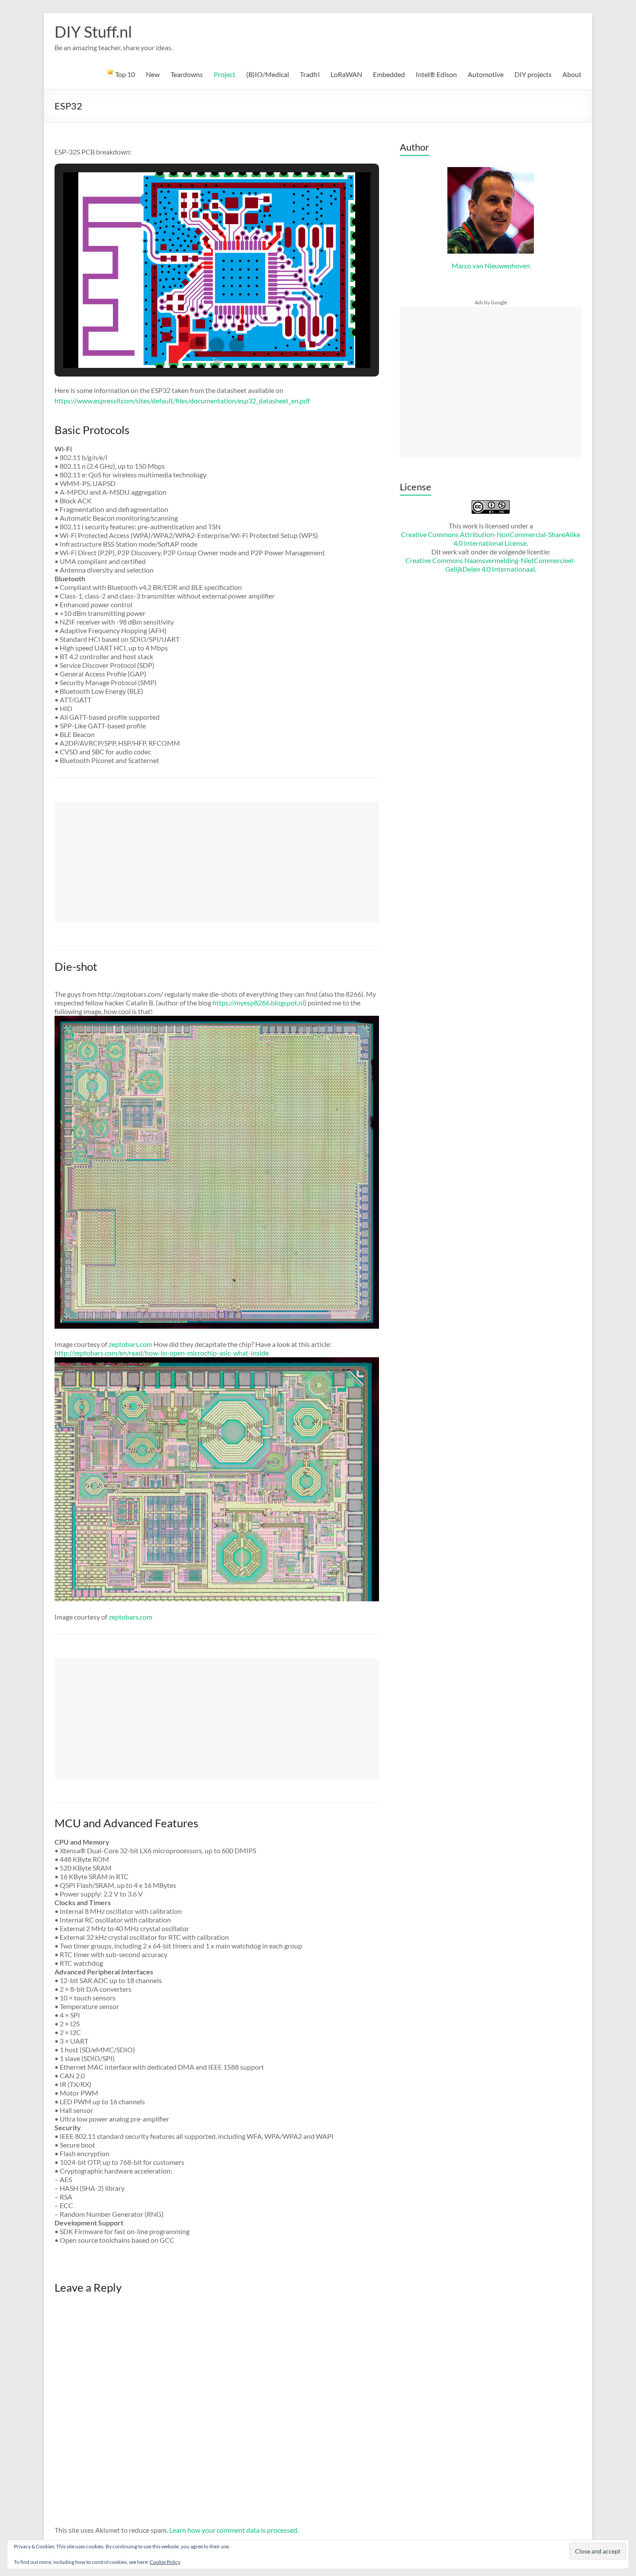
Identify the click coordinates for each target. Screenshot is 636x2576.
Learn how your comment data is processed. (234, 2530)
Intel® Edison (436, 74)
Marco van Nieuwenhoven (491, 266)
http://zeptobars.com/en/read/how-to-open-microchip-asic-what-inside (162, 1353)
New (153, 74)
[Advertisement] (217, 862)
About (572, 74)
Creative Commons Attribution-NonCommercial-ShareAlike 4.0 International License (491, 539)
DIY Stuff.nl (93, 32)
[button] (197, 345)
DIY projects (533, 74)
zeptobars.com (130, 1344)
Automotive (486, 74)
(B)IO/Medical (268, 74)
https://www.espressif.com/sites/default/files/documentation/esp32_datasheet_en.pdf (182, 401)
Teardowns (187, 74)
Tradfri (310, 74)
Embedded (389, 74)
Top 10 (124, 74)
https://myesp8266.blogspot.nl (258, 1003)
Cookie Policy (165, 2562)
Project (225, 74)
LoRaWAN (346, 74)
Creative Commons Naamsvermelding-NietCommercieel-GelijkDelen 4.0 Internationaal (491, 565)
